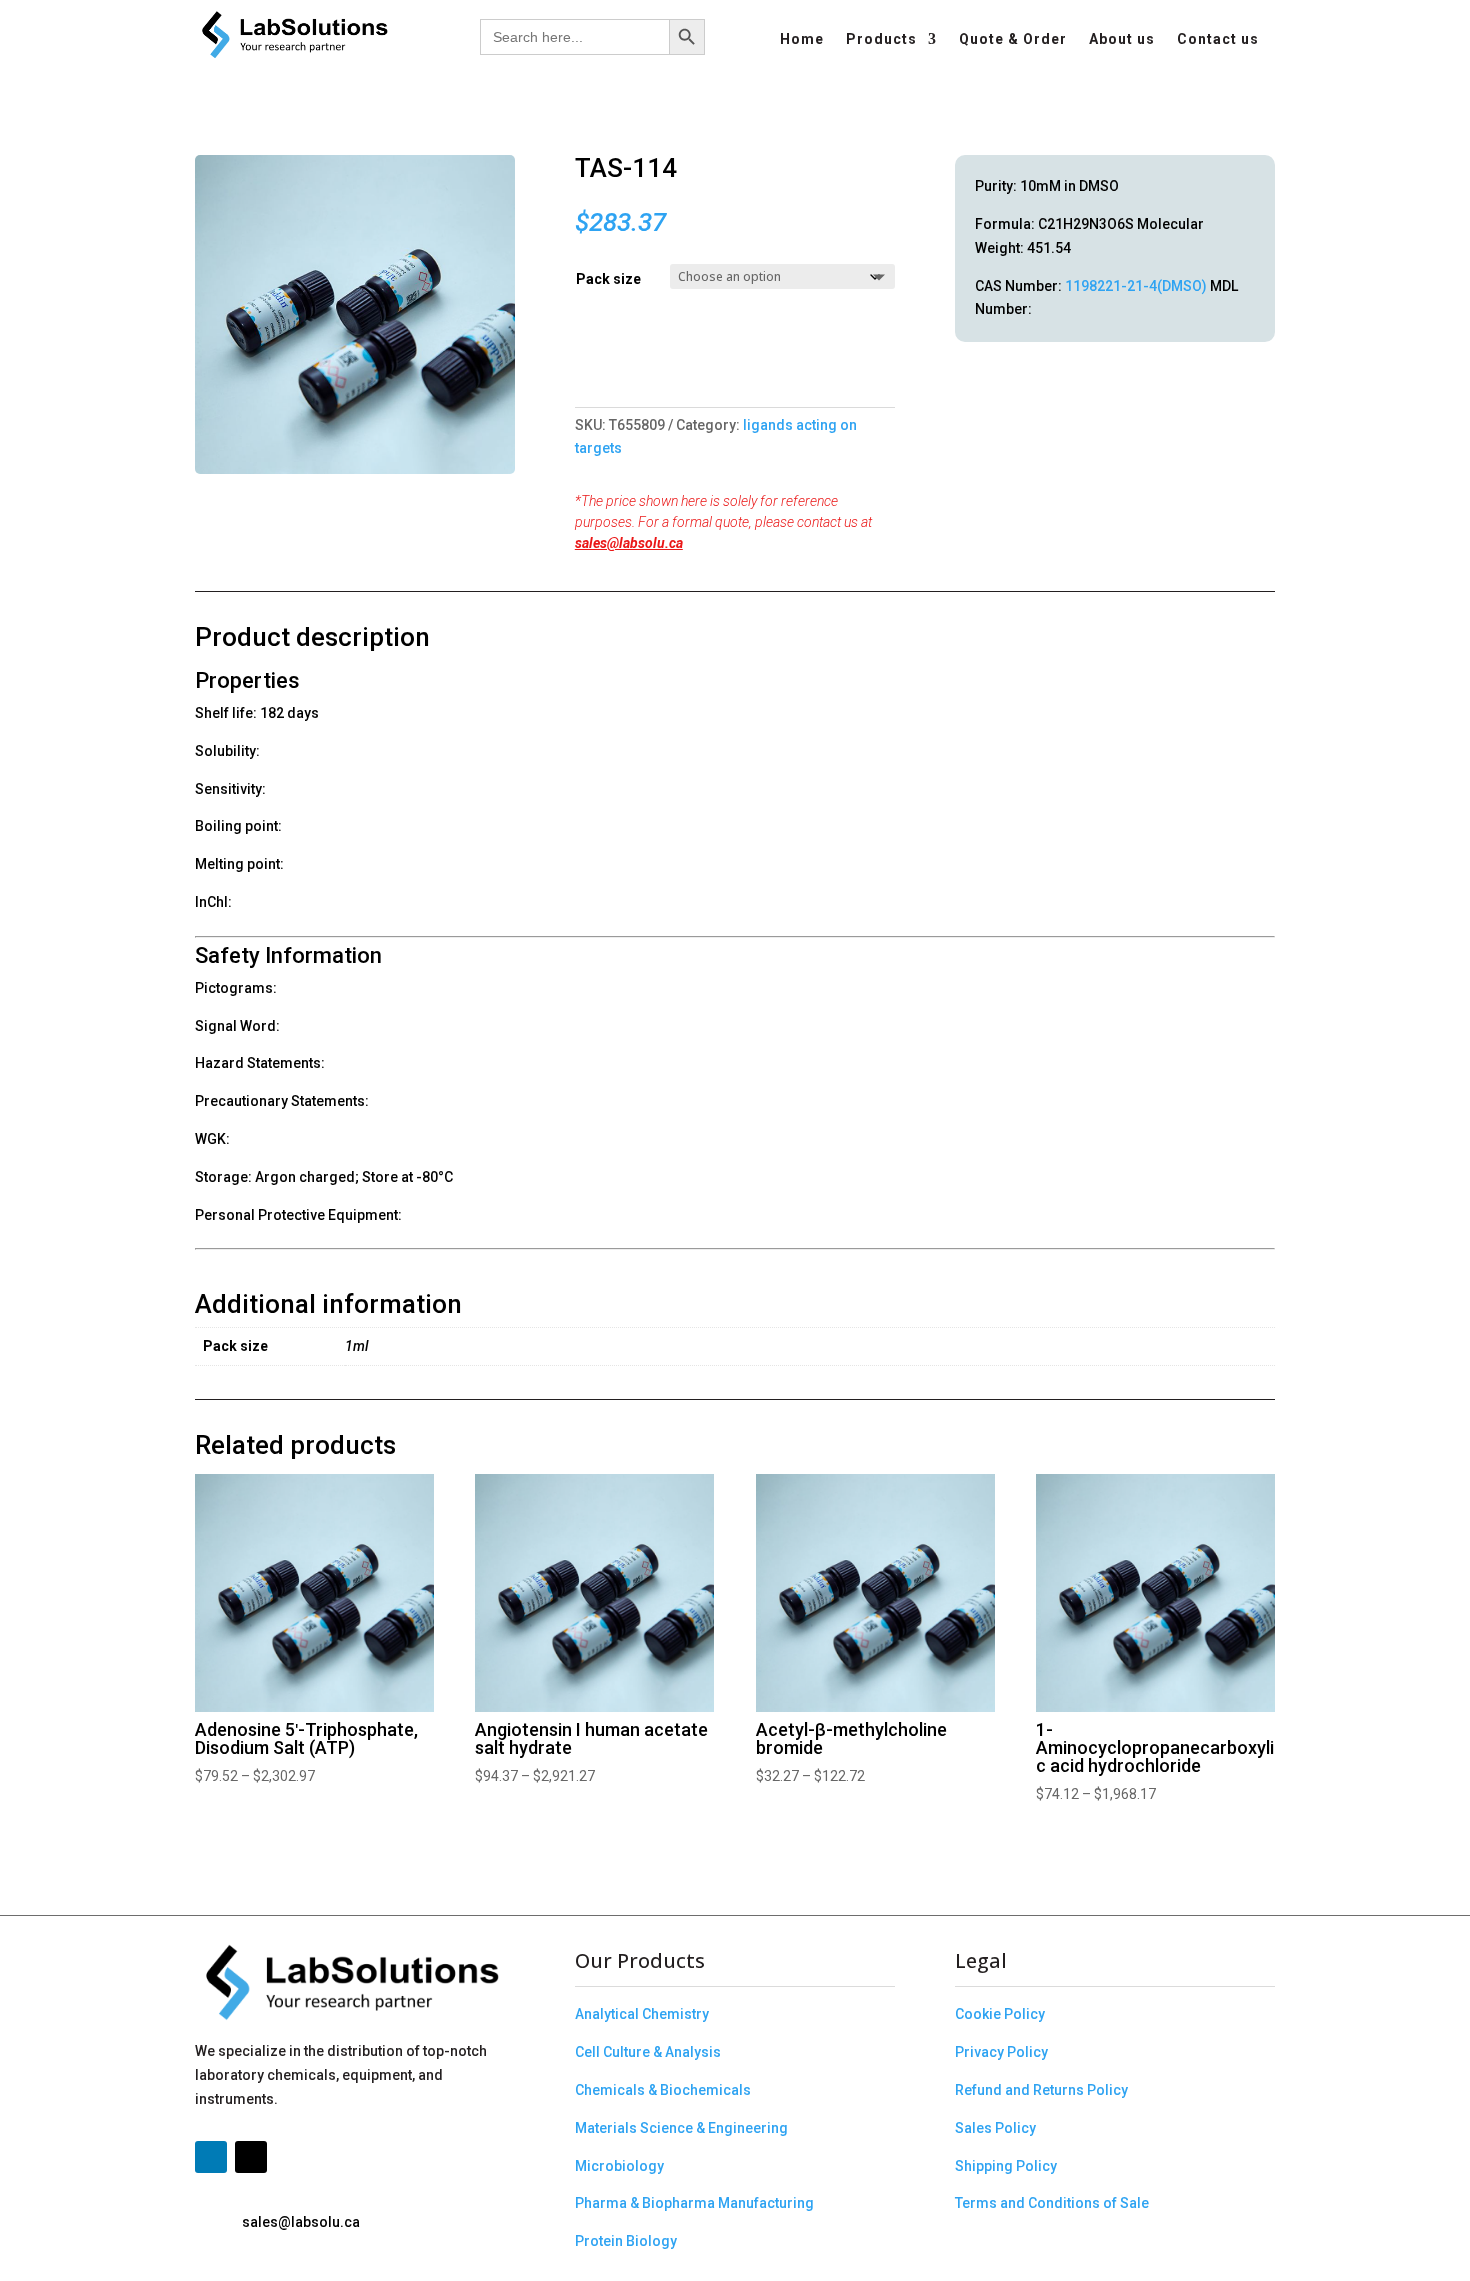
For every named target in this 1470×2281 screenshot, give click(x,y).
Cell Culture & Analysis (648, 2052)
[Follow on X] (251, 2157)
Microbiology (619, 2166)
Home (802, 39)
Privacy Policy (1001, 2052)
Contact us (1218, 39)
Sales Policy (995, 2128)
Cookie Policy (1000, 2014)
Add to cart (582, 365)
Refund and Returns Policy (1041, 2090)
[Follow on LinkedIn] (211, 2157)
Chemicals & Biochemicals (663, 2090)
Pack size (608, 279)
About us (1122, 39)
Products (881, 39)
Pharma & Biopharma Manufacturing (694, 2203)
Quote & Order (1013, 39)
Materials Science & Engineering (681, 2128)
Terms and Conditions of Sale (1052, 2203)
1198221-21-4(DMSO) (1136, 286)
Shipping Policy (1006, 2166)
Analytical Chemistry (642, 2014)
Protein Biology (626, 2241)
